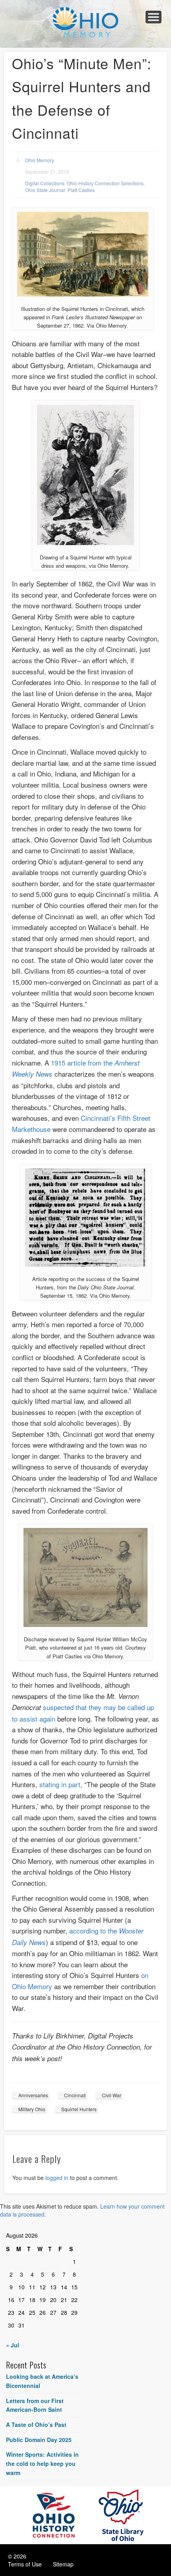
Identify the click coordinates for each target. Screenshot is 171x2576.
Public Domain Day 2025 (39, 2440)
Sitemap (63, 2564)
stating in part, (61, 1784)
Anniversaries (33, 2095)
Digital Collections (45, 183)
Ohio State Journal (45, 190)
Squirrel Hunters (79, 2109)
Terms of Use (25, 2564)
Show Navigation (154, 17)
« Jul (13, 2345)
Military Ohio (32, 2109)
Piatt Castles (81, 190)
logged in (57, 2178)
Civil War (112, 2095)
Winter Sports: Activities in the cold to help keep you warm (42, 2463)
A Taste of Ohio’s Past (36, 2425)
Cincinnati (75, 2095)
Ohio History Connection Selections (105, 183)
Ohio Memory (40, 160)
